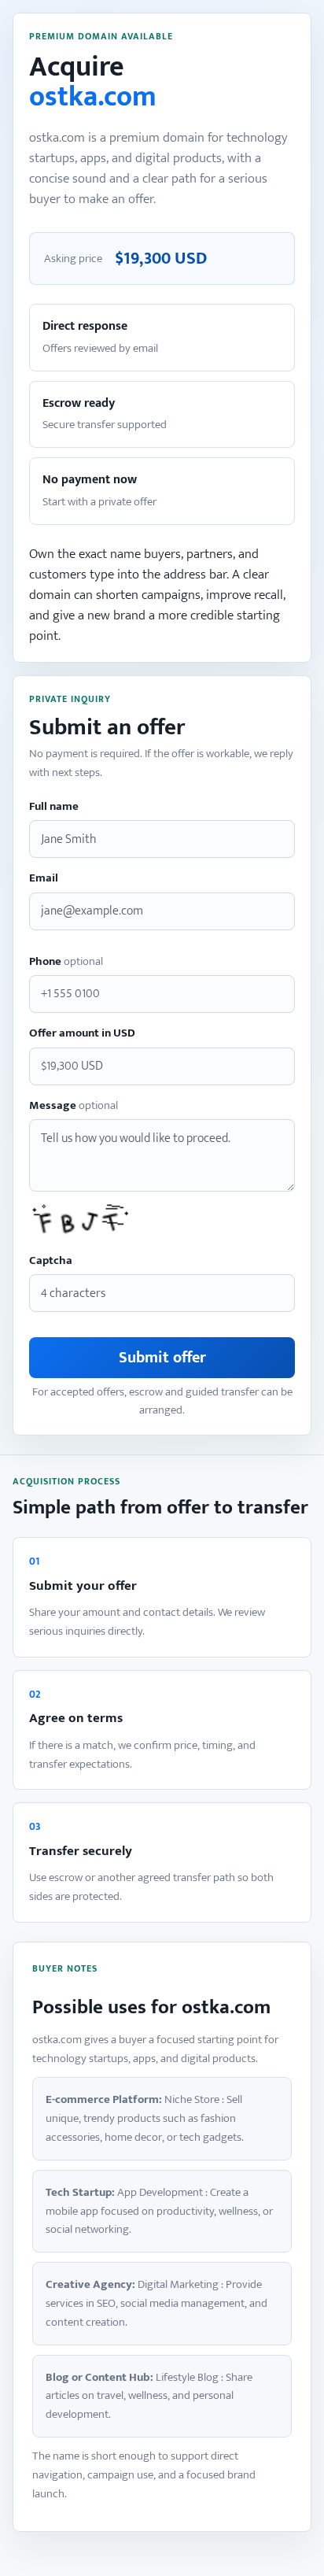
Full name (54, 807)
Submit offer (162, 1358)
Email (44, 879)
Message (74, 1106)
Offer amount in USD (82, 1034)
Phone (66, 962)
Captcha (51, 1261)
